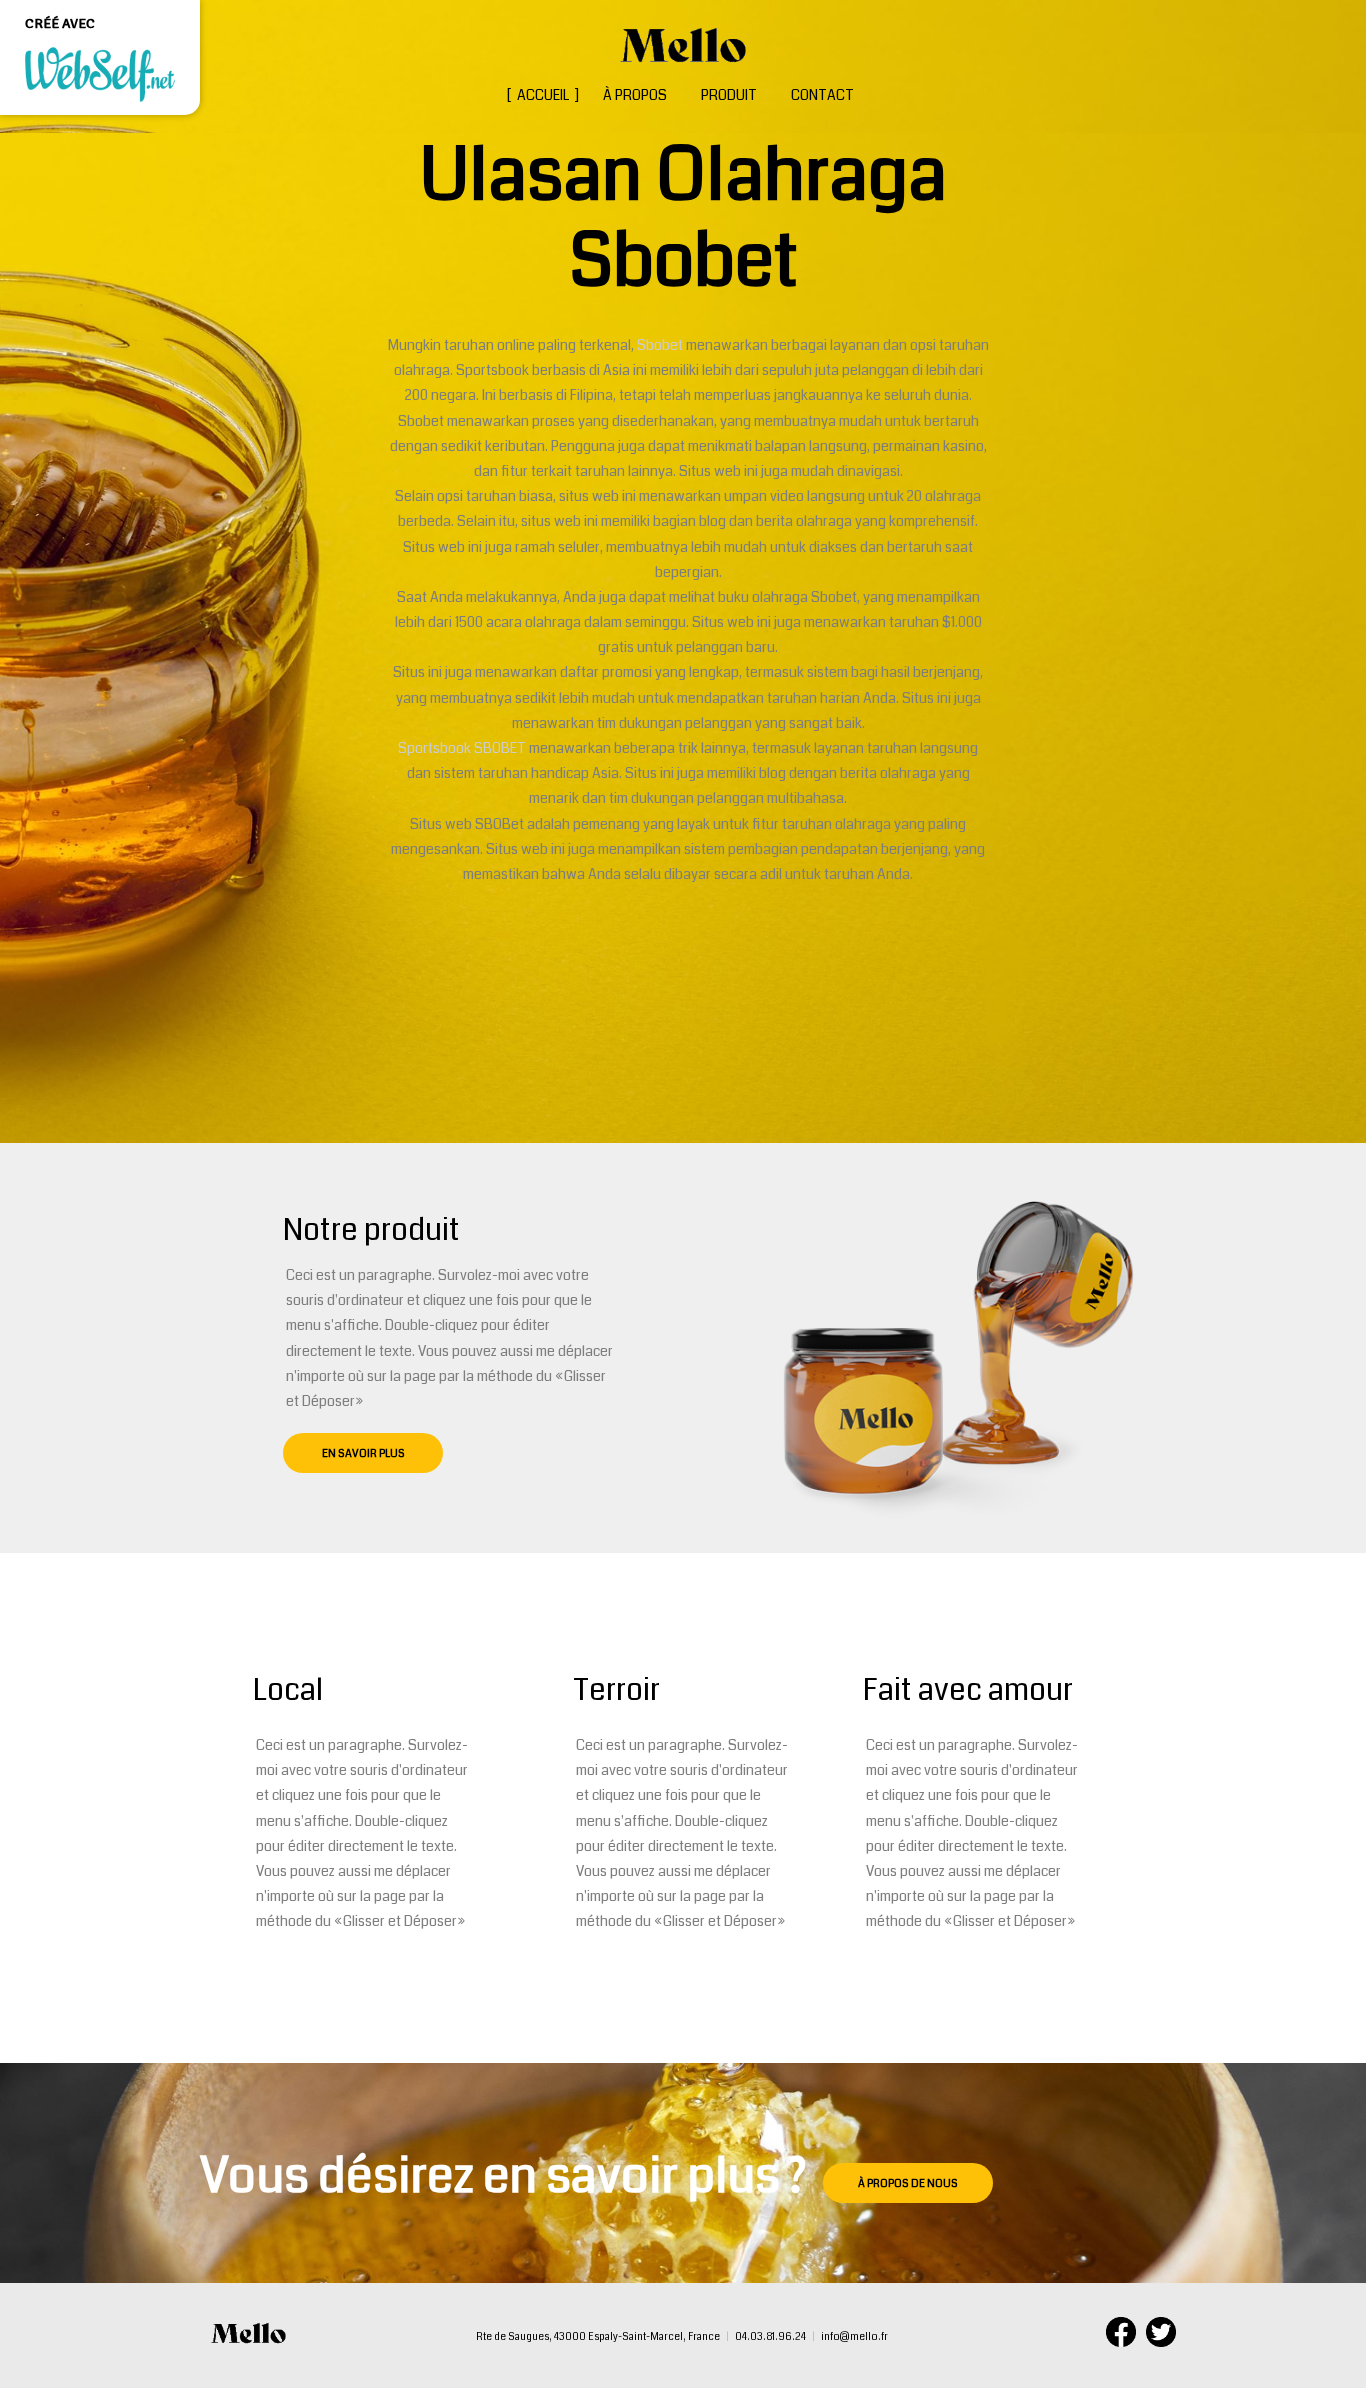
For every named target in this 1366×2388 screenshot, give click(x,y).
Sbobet (661, 345)
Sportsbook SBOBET (462, 748)
